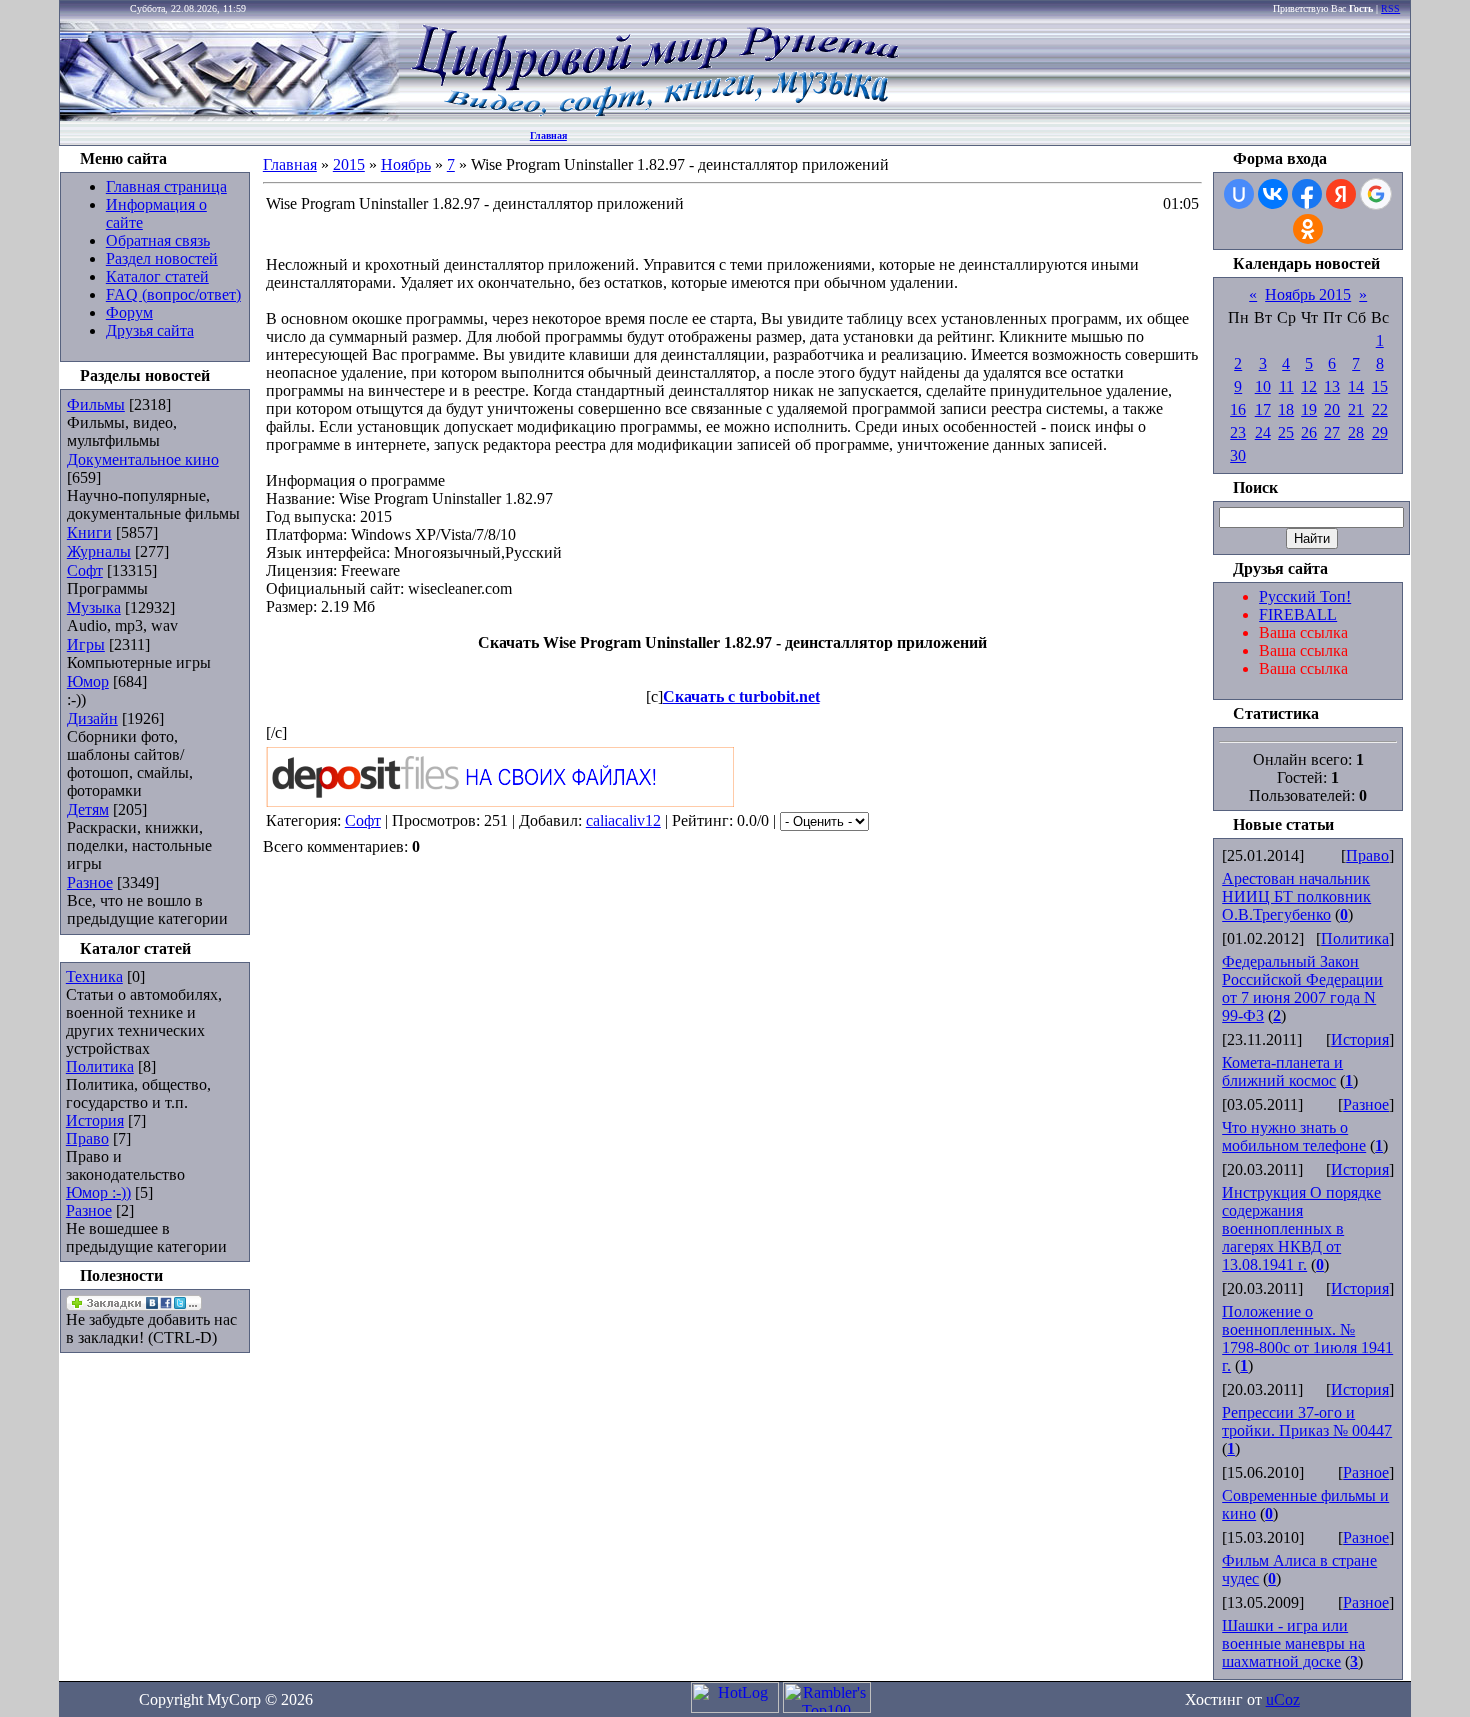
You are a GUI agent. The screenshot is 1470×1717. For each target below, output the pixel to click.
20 (1332, 409)
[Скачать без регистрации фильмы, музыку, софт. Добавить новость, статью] (230, 115)
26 (1309, 432)
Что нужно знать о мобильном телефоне (1294, 1136)
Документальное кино (143, 459)
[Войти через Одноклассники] (1308, 229)
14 (1356, 386)
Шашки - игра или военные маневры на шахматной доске (1293, 1643)
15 (1380, 386)
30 (1238, 455)
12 (1309, 386)
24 (1263, 432)
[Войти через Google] (1376, 194)
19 (1309, 409)
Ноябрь (406, 164)
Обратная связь (158, 240)
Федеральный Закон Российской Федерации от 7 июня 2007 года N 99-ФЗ (1302, 988)
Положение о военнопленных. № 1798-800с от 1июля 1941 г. (1307, 1338)
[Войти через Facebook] (1307, 194)
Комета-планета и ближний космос (1282, 1071)
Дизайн (92, 718)
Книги (89, 532)
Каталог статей (157, 276)
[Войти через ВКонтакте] (1273, 194)
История (95, 1120)
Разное (90, 882)
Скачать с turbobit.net (741, 696)
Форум (129, 312)
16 (1238, 409)
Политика (100, 1066)
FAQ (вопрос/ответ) (173, 294)
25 (1286, 432)
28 (1356, 432)
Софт (85, 570)
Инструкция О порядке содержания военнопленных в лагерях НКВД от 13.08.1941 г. (1301, 1228)
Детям (88, 809)
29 (1380, 432)
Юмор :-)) (98, 1192)
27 (1332, 432)
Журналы (99, 551)
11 (1286, 386)
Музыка (94, 607)
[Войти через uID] (1239, 194)
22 (1380, 409)
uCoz (1283, 1699)
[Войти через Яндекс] (1341, 194)
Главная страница (166, 186)
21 (1356, 409)
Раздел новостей (162, 258)
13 (1332, 386)
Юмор (88, 681)
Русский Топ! (1305, 596)
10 (1263, 386)
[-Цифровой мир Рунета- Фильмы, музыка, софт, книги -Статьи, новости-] (654, 115)
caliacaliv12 (623, 820)
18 (1286, 409)
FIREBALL (1298, 614)
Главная (548, 135)
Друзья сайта (150, 330)
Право (87, 1138)
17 (1263, 409)
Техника (94, 976)
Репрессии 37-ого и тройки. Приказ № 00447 (1307, 1421)
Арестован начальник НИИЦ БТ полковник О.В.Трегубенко (1296, 896)
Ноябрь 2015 (1308, 294)
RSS (1390, 8)
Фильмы (96, 404)
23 (1238, 432)
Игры (86, 644)
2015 (349, 164)
